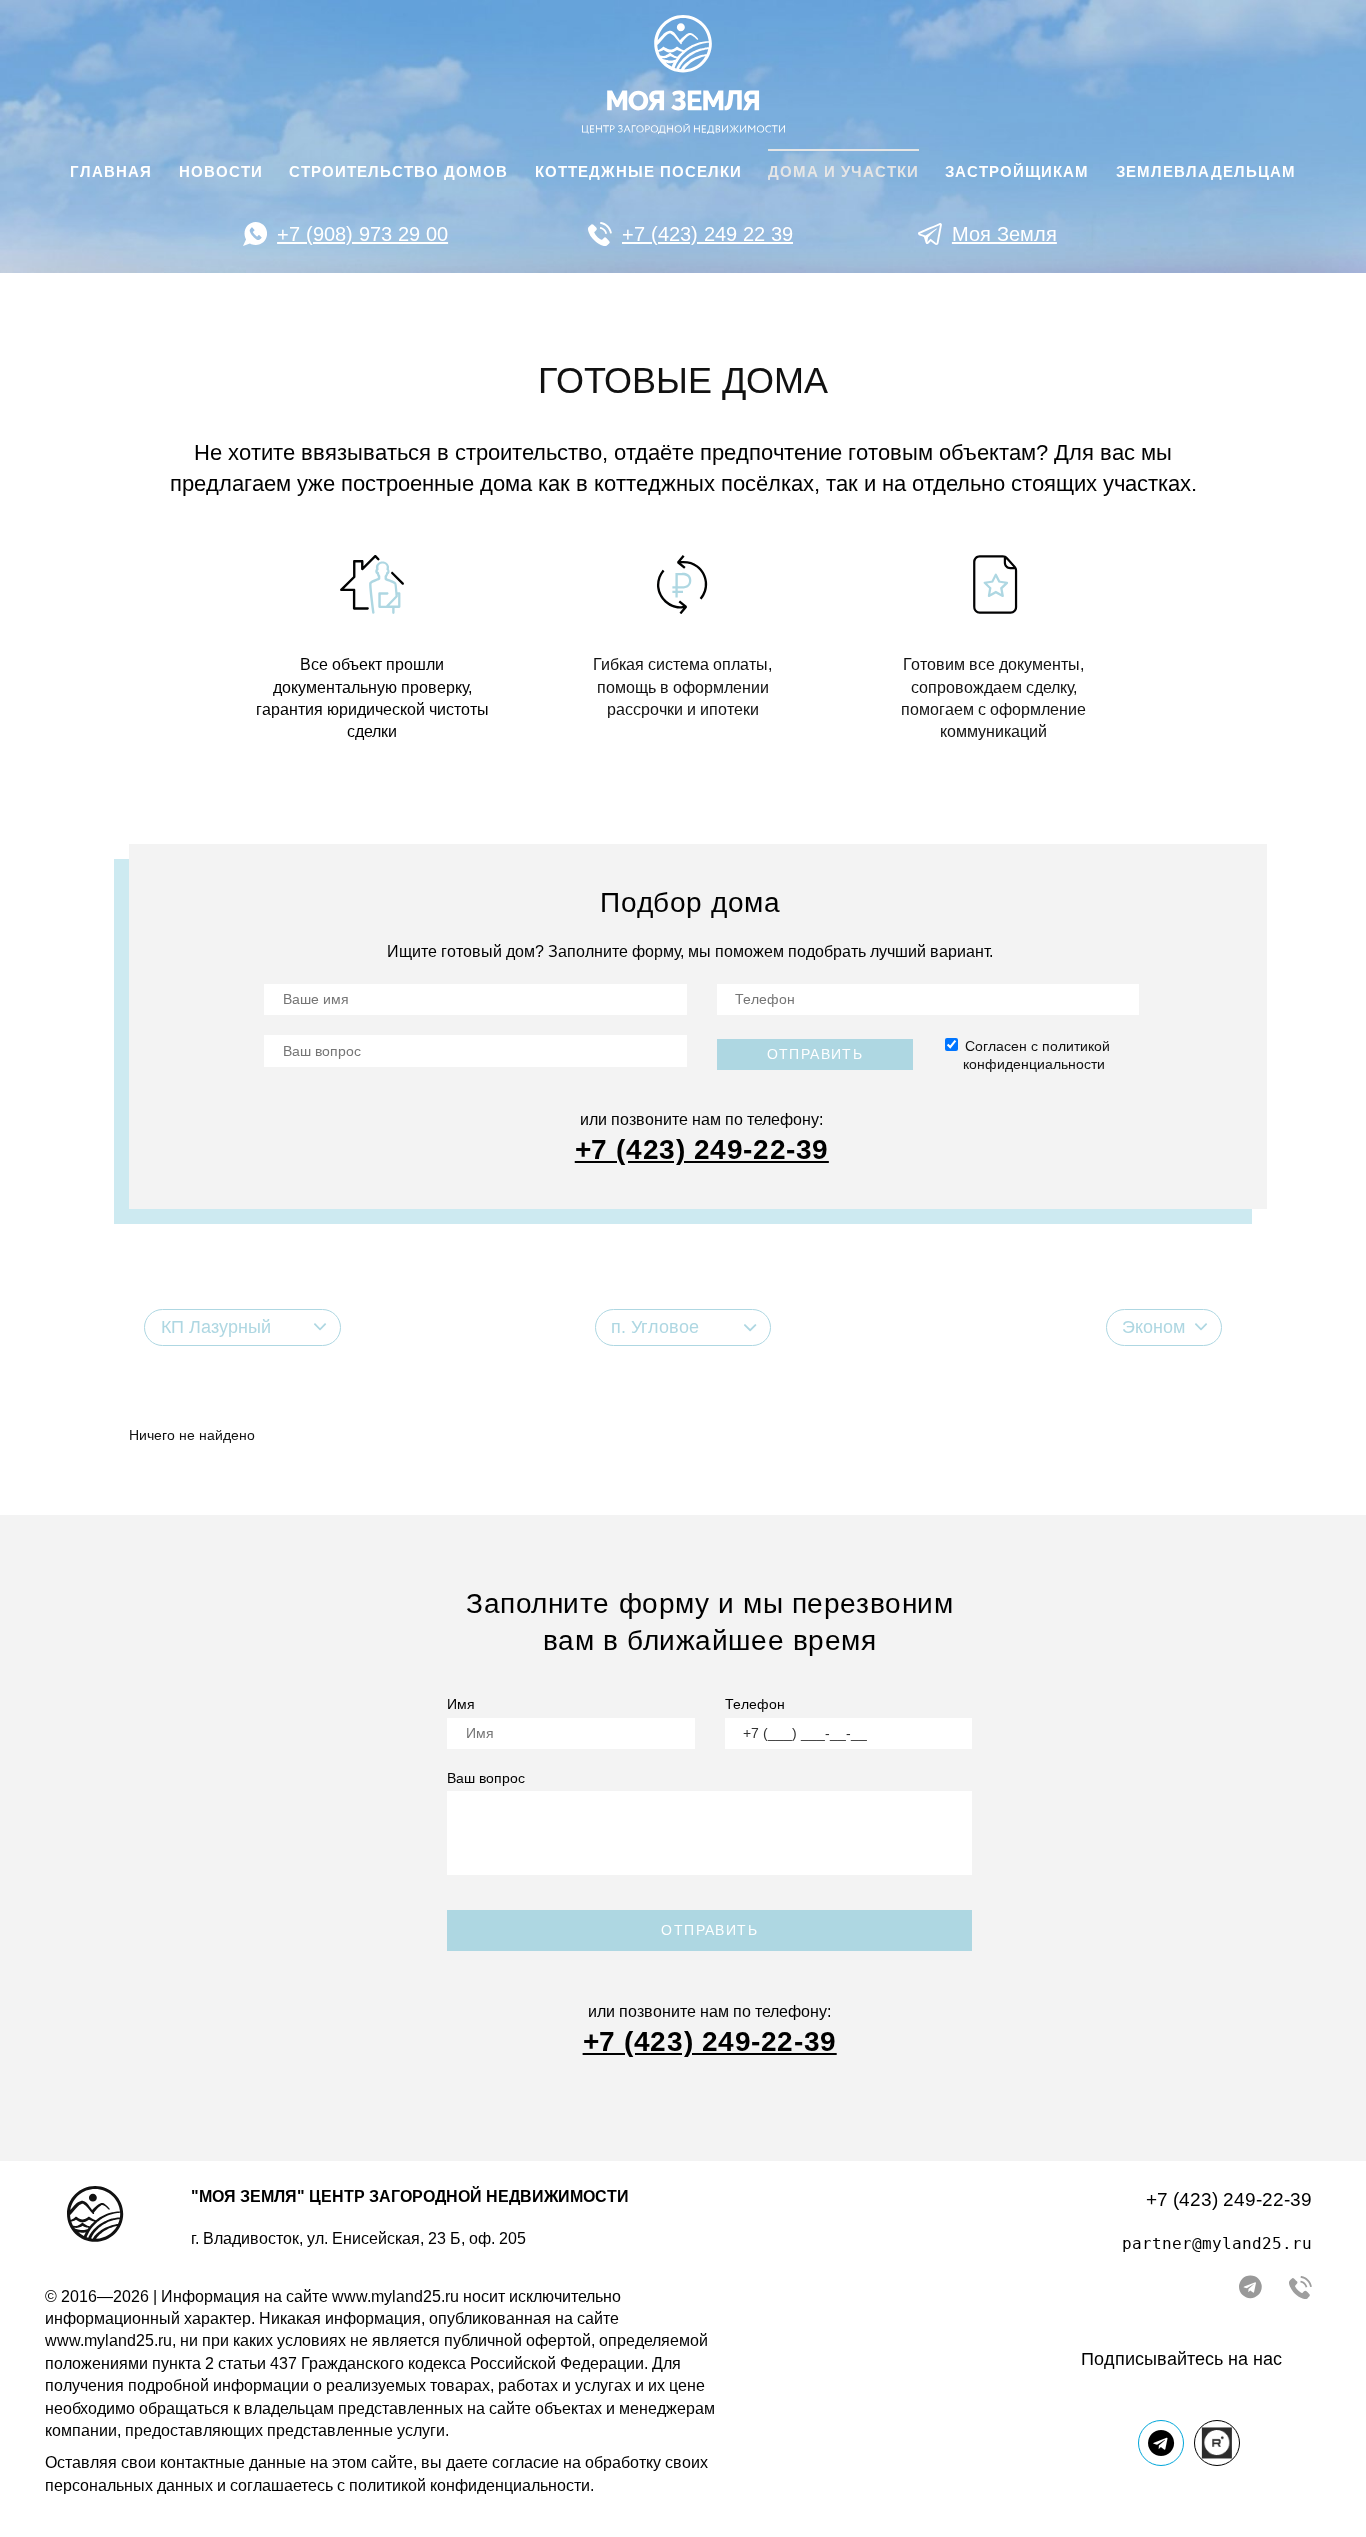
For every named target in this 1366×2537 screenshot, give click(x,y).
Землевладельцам (1206, 172)
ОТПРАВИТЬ (709, 1930)
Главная (111, 172)
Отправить (815, 1054)
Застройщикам (1017, 172)
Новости (221, 172)
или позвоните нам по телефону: (701, 1119)
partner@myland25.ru (1217, 2243)
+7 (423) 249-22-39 (1229, 2199)
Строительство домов (398, 172)
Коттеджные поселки (638, 172)
